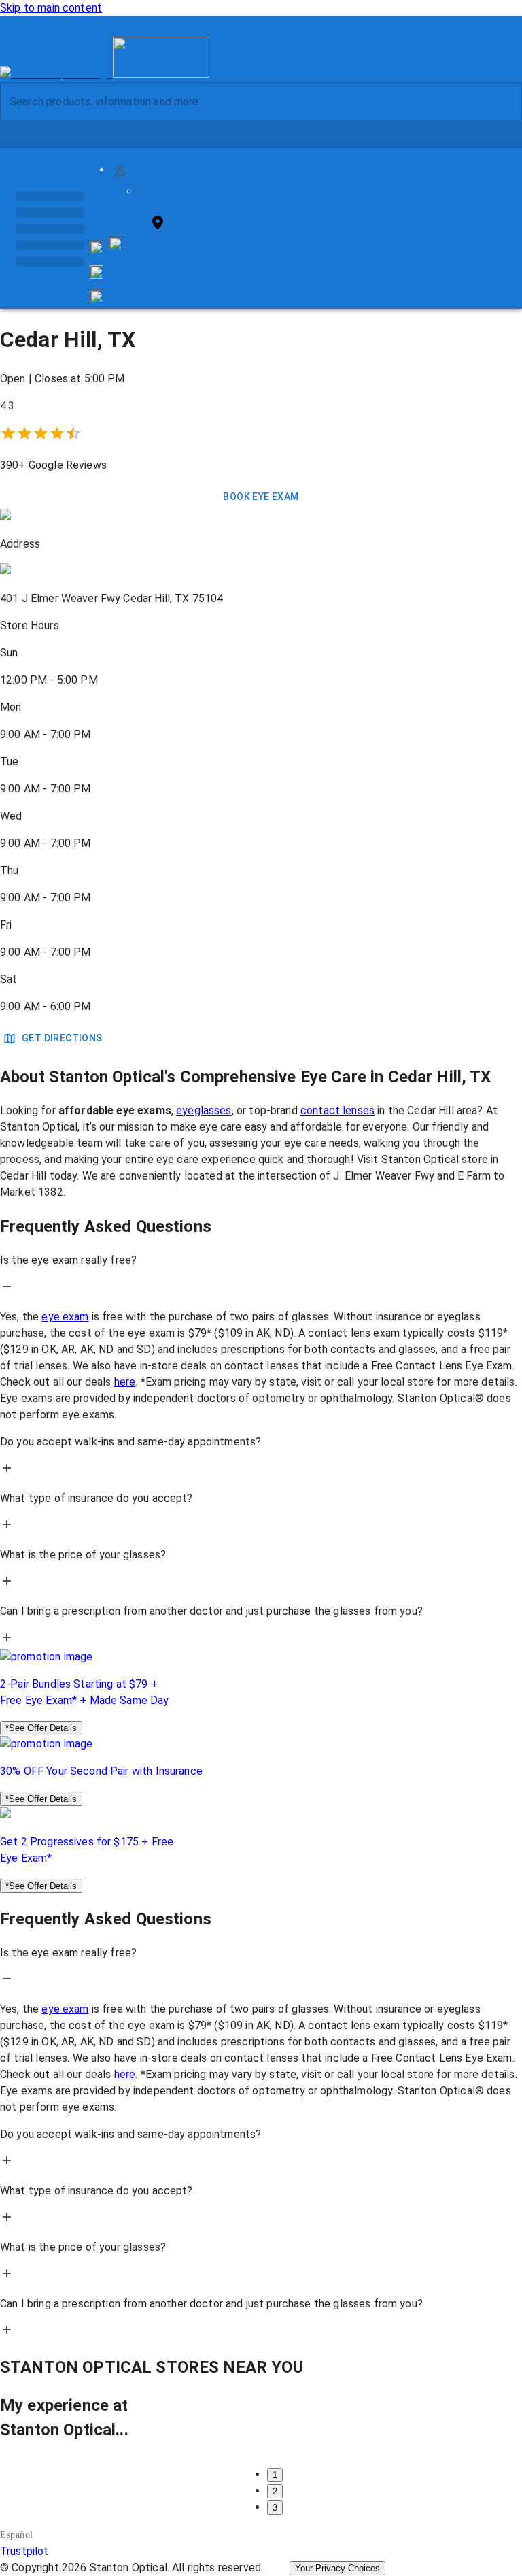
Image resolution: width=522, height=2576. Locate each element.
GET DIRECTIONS (62, 1038)
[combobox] (249, 101)
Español (17, 2535)
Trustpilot (24, 2551)
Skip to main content (51, 8)
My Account (163, 171)
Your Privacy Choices (337, 2568)
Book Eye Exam (261, 497)
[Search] (501, 102)
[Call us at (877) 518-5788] (116, 247)
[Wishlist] (97, 272)
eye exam (65, 1317)
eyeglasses (204, 1110)
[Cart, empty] (97, 297)
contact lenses (337, 1110)
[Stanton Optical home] (105, 74)
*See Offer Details (41, 1728)
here (125, 1382)
